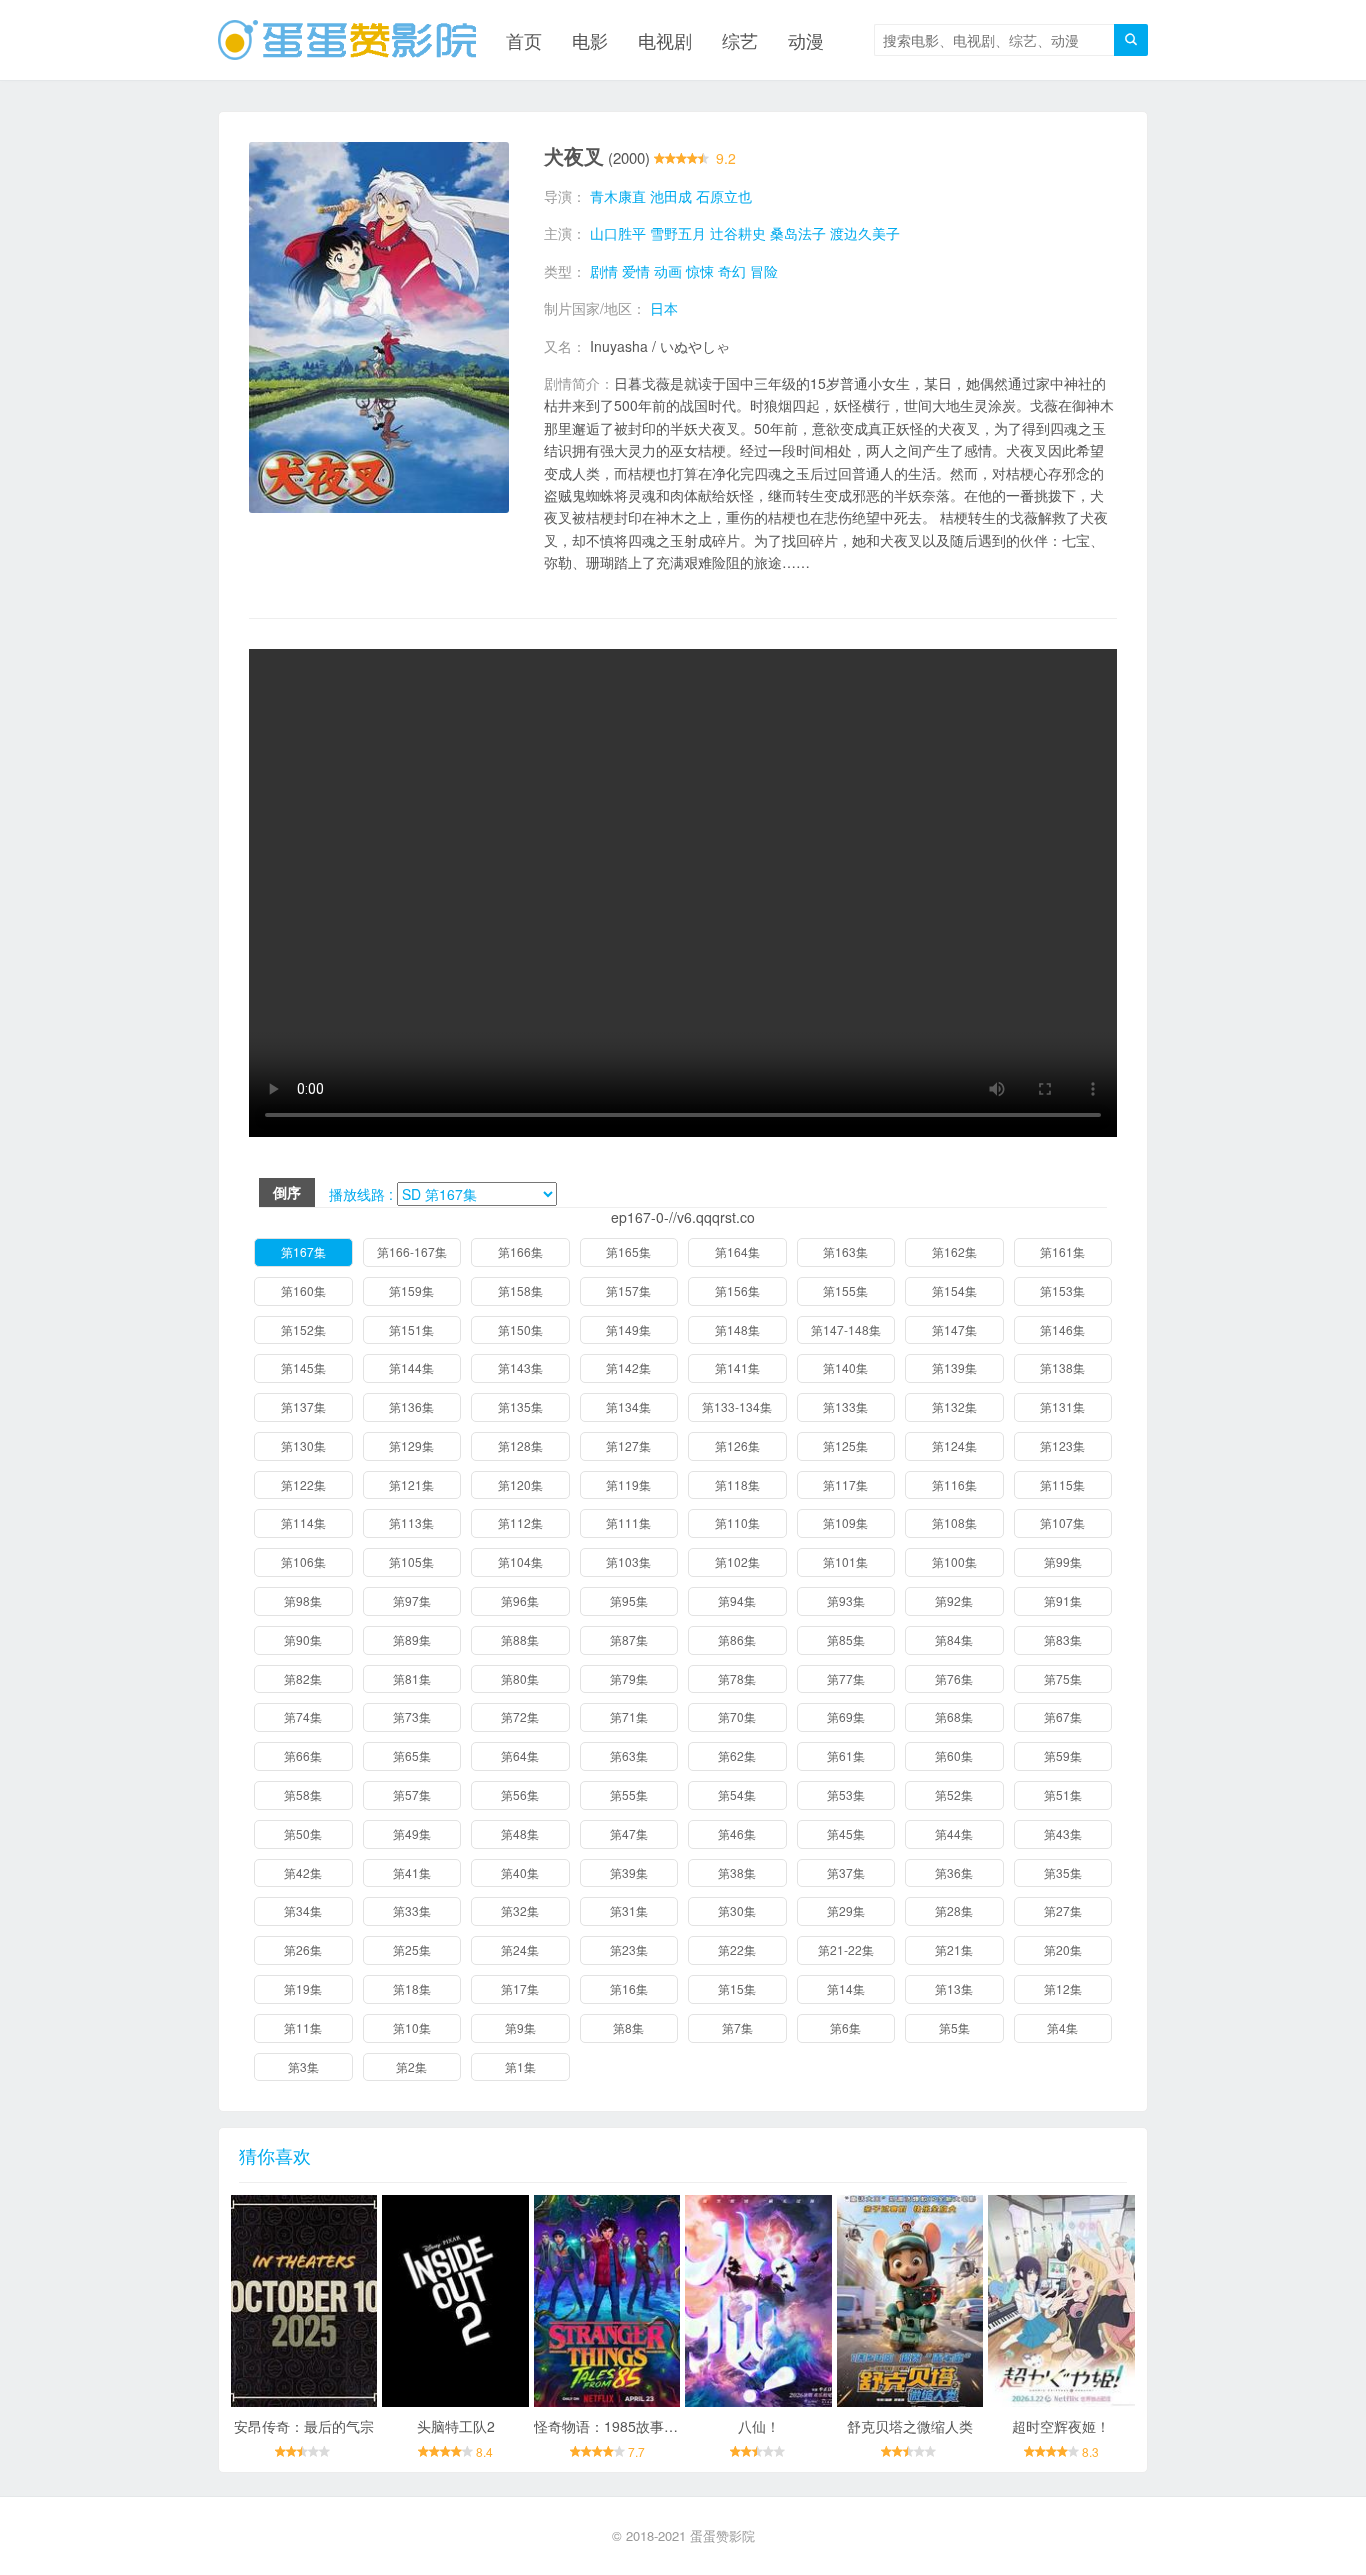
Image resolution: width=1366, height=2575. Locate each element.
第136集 (411, 1406)
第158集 (520, 1290)
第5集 (954, 2027)
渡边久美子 (865, 233)
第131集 (1062, 1406)
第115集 (1062, 1484)
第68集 (954, 1716)
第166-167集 (412, 1251)
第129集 (411, 1445)
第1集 (520, 2066)
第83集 (1063, 1639)
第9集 (520, 2027)
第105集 (411, 1561)
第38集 (737, 1872)
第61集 (846, 1755)
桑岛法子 (798, 233)
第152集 (303, 1329)
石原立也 (724, 196)
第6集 (845, 2027)
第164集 (737, 1251)
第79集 (629, 1678)
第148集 (737, 1329)
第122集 (303, 1484)
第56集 (520, 1794)
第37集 (846, 1872)
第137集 (303, 1406)
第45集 (846, 1833)
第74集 (303, 1716)
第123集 (1062, 1445)
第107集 (1062, 1522)
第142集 (628, 1367)
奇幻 (732, 271)
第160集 (303, 1290)
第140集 (845, 1367)
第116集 (954, 1484)
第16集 (629, 1988)
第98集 (303, 1600)
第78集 (737, 1678)
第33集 (412, 1910)
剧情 (604, 271)
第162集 (954, 1251)
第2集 (411, 2066)
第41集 (412, 1872)
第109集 (845, 1522)
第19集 (303, 1988)
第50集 (303, 1833)
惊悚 (700, 271)
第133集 (845, 1406)
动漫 (806, 40)
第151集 (411, 1329)
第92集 (954, 1600)
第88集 (520, 1639)
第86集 (737, 1639)
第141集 (737, 1367)
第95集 (629, 1600)
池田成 (671, 196)
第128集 (520, 1445)
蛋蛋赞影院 (722, 2535)
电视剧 (665, 40)
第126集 (737, 1445)
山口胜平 (618, 233)
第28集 (954, 1910)
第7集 (737, 2027)
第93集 (846, 1600)
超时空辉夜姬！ (1061, 2426)
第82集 (303, 1678)
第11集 (303, 2027)
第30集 (737, 1910)
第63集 (629, 1755)
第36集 (954, 1872)
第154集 (954, 1290)
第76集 (954, 1678)
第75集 (1063, 1678)
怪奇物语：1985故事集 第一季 (629, 2426)
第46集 (737, 1833)
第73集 (412, 1716)
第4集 (1062, 2027)
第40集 (520, 1872)
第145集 (303, 1367)
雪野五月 (678, 233)
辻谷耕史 (738, 233)
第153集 (1062, 1290)
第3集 (303, 2066)
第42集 (303, 1872)
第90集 (303, 1639)
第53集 (846, 1794)
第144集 (411, 1367)
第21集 (954, 1949)
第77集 (846, 1678)
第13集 (954, 1988)
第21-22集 (846, 1949)
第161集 (1062, 1251)
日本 (664, 308)
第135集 (520, 1406)
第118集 (737, 1484)
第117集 (845, 1484)
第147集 (954, 1329)
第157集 (628, 1290)
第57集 (412, 1794)
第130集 (303, 1445)
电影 (590, 40)
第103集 (628, 1561)
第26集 (303, 1949)
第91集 (1063, 1600)
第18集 (412, 1988)
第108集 (954, 1522)
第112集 (520, 1522)
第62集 (737, 1755)
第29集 (846, 1910)
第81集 (412, 1678)
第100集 (954, 1561)
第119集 (628, 1484)
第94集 (737, 1600)
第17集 (520, 1988)
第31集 (629, 1910)
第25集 (412, 1949)
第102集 (737, 1561)
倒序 (287, 1192)
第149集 (628, 1329)
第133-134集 (737, 1406)
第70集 (737, 1716)
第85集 (846, 1639)
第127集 (628, 1445)
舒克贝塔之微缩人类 (910, 2426)
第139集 (954, 1367)
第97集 (412, 1600)
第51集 (1063, 1794)
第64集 (520, 1755)
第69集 (846, 1716)
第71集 (629, 1716)
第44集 (954, 1833)
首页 (524, 40)
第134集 (628, 1406)
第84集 (954, 1639)
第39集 (629, 1872)
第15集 (737, 1988)
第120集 (520, 1484)
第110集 (737, 1522)
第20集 (1063, 1949)
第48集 (520, 1833)
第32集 (520, 1910)
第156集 (737, 1290)
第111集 (628, 1522)
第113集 (411, 1522)
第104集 (520, 1561)
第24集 (520, 1949)
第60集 (954, 1755)
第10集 (412, 2027)
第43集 (1063, 1833)
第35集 (1063, 1872)
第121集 (411, 1484)
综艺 (740, 40)
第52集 (954, 1794)
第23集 (629, 1949)
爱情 (636, 271)
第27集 (1063, 1910)
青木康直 (618, 196)
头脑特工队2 (456, 2426)
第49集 (412, 1833)
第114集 (303, 1522)
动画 (668, 271)
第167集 (303, 1251)
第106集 (303, 1561)
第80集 (520, 1678)
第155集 (845, 1290)
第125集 (845, 1445)
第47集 (629, 1833)
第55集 (629, 1794)
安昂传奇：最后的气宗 (304, 2426)
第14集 (846, 1988)
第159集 (411, 1290)
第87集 (629, 1639)
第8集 (628, 2027)
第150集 (520, 1329)
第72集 (520, 1716)
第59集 (1063, 1755)
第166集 (520, 1251)
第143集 (520, 1367)
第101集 (845, 1561)
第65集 (412, 1755)
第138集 (1062, 1367)
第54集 (737, 1794)
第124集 (954, 1445)
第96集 (520, 1600)
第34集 (303, 1910)
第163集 (845, 1251)
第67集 (1063, 1716)
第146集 (1062, 1329)
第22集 (737, 1949)
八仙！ (759, 2426)
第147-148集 (846, 1329)
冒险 (764, 271)
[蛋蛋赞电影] (347, 40)
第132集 (954, 1406)
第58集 (303, 1794)
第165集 (628, 1251)
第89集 (412, 1639)
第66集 (303, 1755)
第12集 (1063, 1988)
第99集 (1063, 1561)
